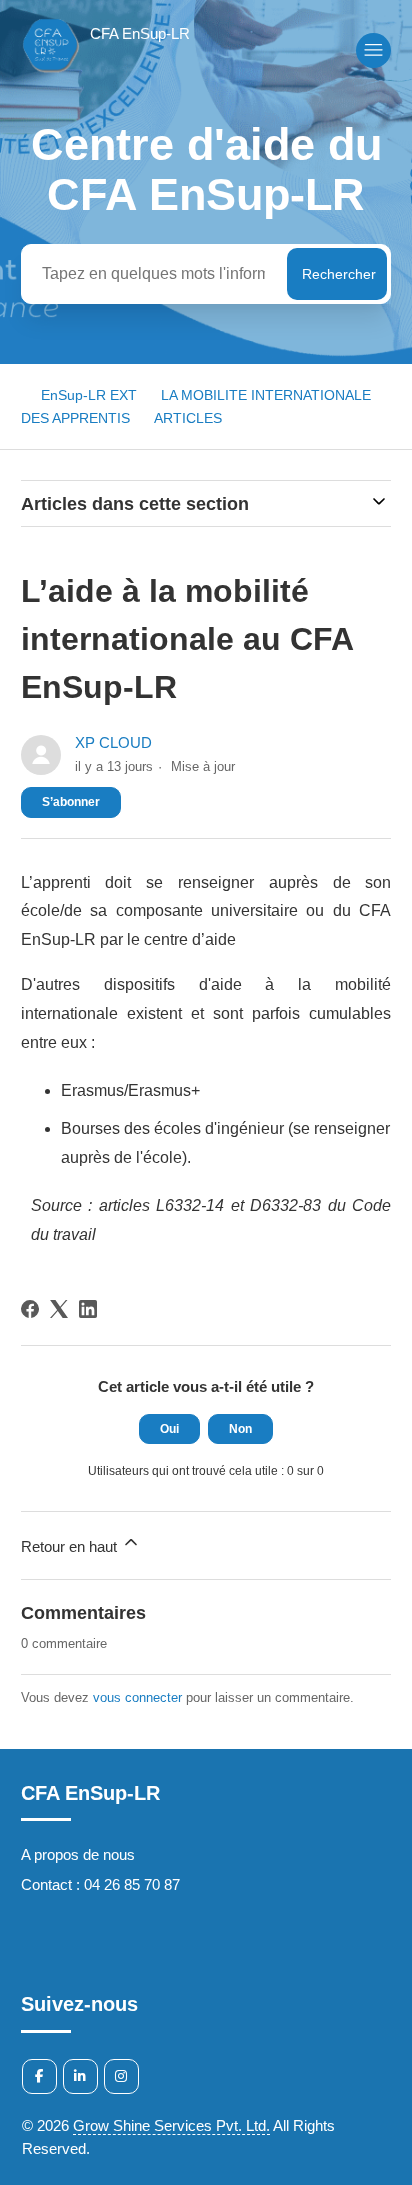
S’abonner (71, 802)
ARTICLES (188, 418)
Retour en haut (71, 1546)
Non (240, 1429)
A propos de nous (78, 1854)
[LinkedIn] (88, 1309)
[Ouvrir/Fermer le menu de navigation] (373, 50)
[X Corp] (59, 1309)
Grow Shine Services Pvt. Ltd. (171, 2125)
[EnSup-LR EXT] (105, 71)
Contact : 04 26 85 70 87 (100, 1884)
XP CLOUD (113, 742)
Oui (169, 1429)
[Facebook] (30, 1309)
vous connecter (137, 1697)
